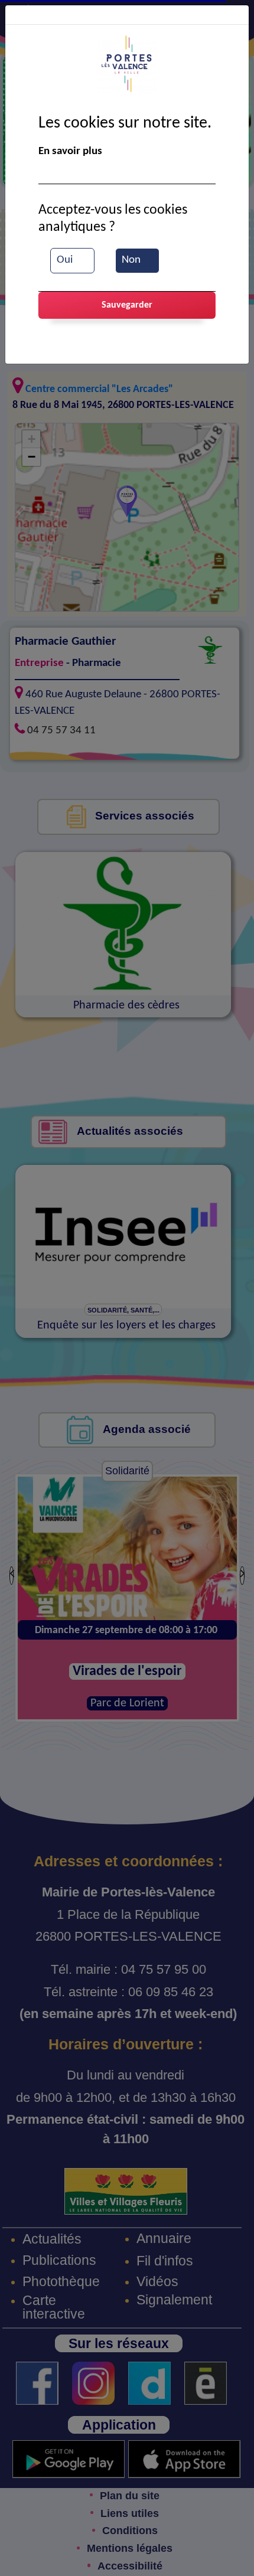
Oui (65, 260)
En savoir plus (70, 151)
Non (131, 260)
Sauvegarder (127, 305)
